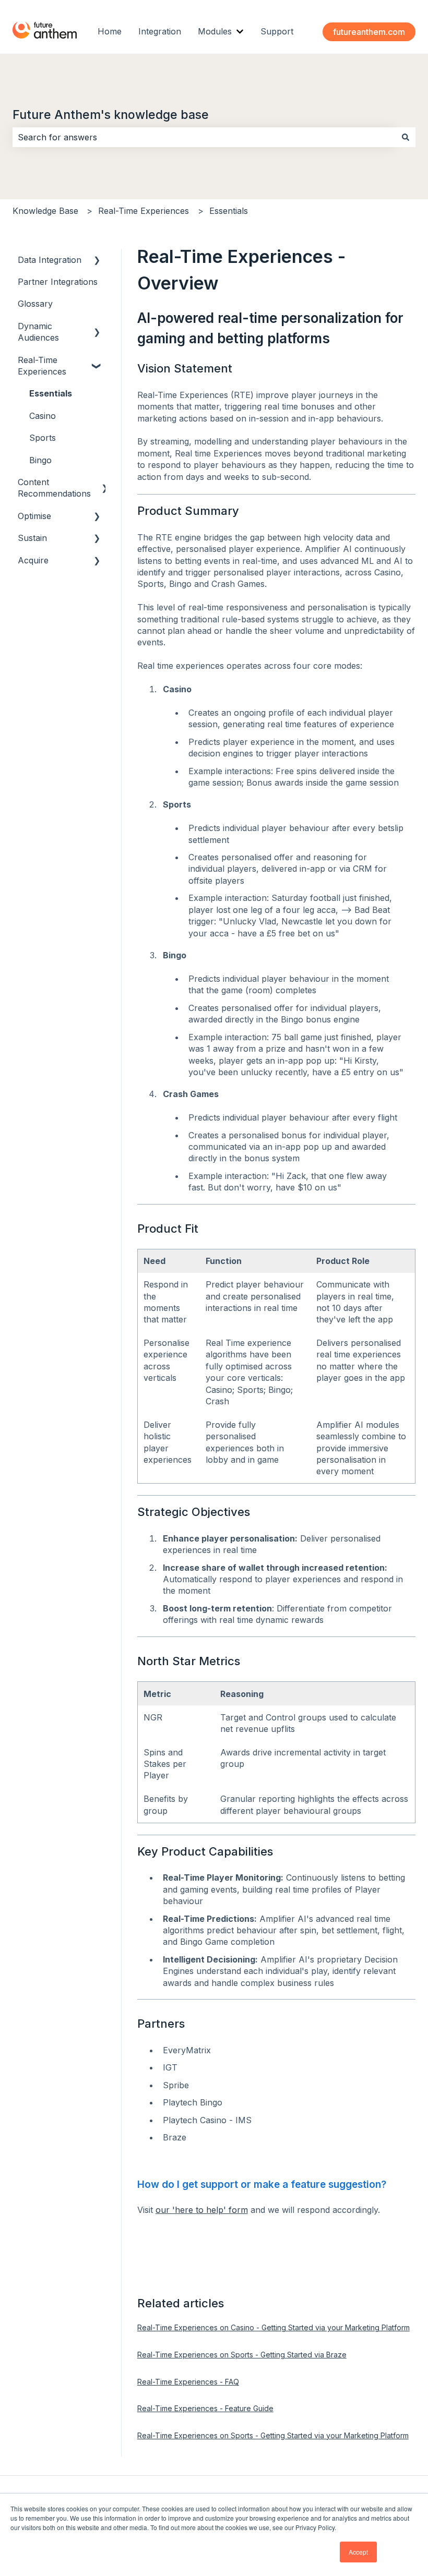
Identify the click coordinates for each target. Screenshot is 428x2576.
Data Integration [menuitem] (50, 260)
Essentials (229, 211)
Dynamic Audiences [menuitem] (38, 332)
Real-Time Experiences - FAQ (188, 2382)
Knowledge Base (45, 211)
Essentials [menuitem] (51, 393)
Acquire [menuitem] (33, 560)
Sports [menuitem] (43, 438)
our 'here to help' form (202, 2210)
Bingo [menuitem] (40, 460)
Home (110, 31)
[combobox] (204, 137)
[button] (97, 261)
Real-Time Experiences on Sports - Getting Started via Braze (242, 2355)
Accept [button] (358, 2552)
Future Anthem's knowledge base (111, 115)
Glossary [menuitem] (35, 304)
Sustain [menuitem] (32, 538)
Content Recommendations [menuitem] (54, 488)
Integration (160, 31)
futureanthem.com (369, 32)
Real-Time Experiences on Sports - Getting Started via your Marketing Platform (273, 2435)
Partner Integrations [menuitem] (58, 282)
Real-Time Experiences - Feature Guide (205, 2408)
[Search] (406, 137)
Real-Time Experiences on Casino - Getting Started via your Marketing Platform (274, 2327)
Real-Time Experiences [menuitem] (42, 366)
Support (277, 31)
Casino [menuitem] (43, 416)
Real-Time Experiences (144, 211)
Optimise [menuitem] (34, 516)
